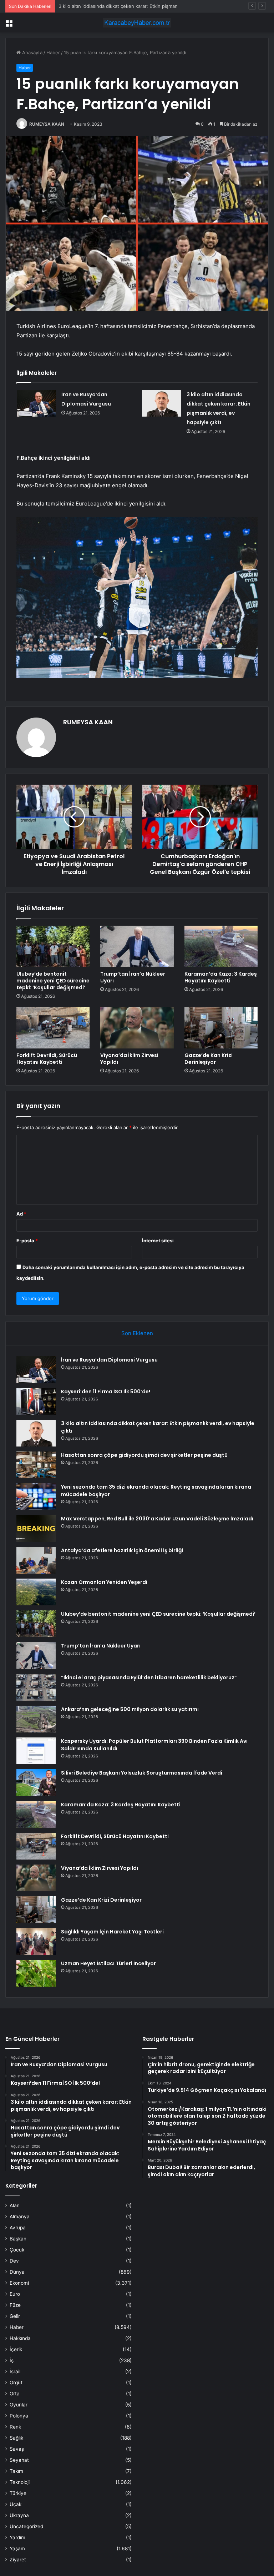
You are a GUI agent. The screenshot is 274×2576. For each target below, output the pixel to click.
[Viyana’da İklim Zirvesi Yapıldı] (137, 1028)
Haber (53, 52)
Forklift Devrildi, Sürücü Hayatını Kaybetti (47, 1059)
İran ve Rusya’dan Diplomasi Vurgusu (109, 1360)
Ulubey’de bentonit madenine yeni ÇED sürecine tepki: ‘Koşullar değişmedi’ (53, 981)
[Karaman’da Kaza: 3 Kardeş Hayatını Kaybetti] (221, 946)
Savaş (17, 2449)
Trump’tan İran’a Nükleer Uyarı (133, 977)
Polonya (19, 2416)
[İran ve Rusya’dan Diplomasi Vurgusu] (36, 403)
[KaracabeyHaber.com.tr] (137, 23)
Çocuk (17, 2250)
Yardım (17, 2537)
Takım (16, 2471)
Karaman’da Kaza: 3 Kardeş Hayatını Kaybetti (221, 977)
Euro (15, 2294)
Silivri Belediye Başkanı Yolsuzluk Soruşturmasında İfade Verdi (142, 1773)
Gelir (15, 2316)
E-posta (27, 1241)
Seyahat (19, 2460)
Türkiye (18, 2493)
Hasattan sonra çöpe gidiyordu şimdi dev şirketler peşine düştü (144, 1455)
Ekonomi (19, 2283)
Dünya (17, 2272)
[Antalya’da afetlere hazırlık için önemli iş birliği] (36, 1560)
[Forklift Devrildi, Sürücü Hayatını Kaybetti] (53, 1028)
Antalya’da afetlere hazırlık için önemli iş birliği (122, 1550)
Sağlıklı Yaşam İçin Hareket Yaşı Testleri (112, 1932)
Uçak (16, 2504)
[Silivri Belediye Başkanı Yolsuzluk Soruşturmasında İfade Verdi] (36, 1783)
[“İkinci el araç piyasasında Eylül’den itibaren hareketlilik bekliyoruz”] (36, 1687)
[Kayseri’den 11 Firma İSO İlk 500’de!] (36, 1401)
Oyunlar (19, 2405)
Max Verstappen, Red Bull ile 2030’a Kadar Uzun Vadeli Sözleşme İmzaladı (157, 1519)
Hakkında (20, 2338)
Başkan (18, 2239)
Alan (15, 2205)
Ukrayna (19, 2515)
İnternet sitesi (158, 1241)
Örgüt (16, 2383)
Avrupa (18, 2228)
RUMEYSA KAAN (47, 124)
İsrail (15, 2371)
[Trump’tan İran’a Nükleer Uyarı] (137, 946)
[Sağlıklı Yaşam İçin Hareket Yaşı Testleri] (36, 1941)
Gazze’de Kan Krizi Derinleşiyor (209, 1059)
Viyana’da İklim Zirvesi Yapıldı (129, 1059)
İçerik (16, 2349)
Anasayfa (32, 52)
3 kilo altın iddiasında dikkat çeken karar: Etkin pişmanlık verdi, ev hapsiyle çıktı (146, 6)
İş (12, 2360)
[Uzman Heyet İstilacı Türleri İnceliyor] (36, 1973)
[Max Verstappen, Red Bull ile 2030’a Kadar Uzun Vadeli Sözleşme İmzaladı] (36, 1528)
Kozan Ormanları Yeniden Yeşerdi (104, 1582)
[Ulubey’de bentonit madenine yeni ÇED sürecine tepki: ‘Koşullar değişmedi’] (53, 946)
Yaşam (17, 2549)
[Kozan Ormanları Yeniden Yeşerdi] (36, 1592)
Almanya (20, 2217)
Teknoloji (20, 2482)
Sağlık (16, 2438)
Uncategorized (26, 2526)
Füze (15, 2305)
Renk (15, 2427)
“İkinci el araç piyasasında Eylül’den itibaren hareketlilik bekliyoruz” (149, 1677)
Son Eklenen (137, 1333)
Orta (15, 2394)
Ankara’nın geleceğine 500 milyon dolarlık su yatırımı (130, 1709)
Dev (14, 2261)
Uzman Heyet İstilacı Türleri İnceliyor (108, 1963)
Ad (21, 1214)
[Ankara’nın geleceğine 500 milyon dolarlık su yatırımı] (36, 1719)
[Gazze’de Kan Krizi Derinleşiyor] (221, 1028)
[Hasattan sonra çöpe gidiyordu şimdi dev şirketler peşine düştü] (36, 1465)
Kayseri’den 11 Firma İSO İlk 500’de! (106, 1392)
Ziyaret (18, 2560)
